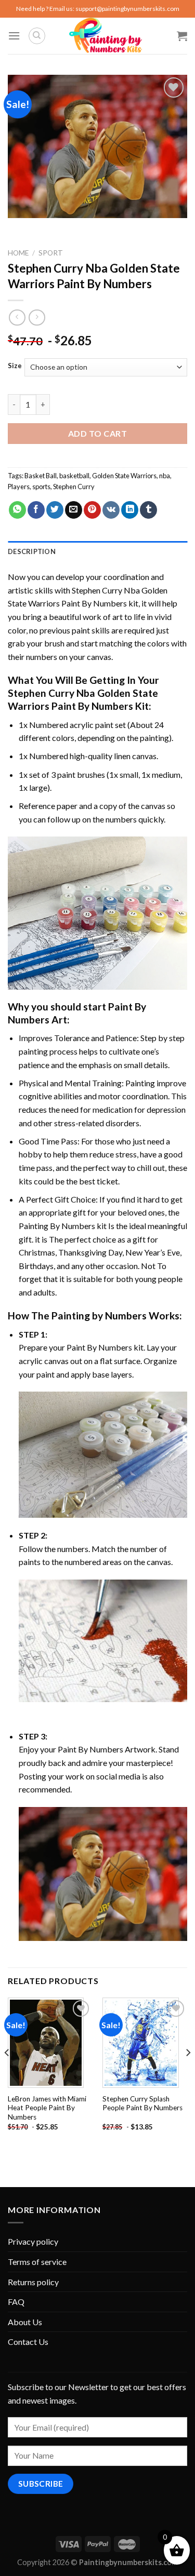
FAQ (16, 2302)
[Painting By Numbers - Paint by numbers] (106, 36)
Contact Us (28, 2342)
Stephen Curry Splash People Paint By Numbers (142, 2103)
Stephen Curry (74, 487)
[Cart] (182, 36)
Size (15, 366)
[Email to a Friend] (74, 510)
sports (41, 487)
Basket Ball (41, 476)
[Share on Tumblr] (148, 510)
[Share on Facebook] (36, 510)
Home (18, 253)
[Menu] (14, 36)
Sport (51, 253)
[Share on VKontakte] (111, 510)
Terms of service (37, 2262)
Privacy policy (33, 2241)
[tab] (97, 551)
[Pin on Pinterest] (92, 510)
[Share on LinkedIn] (130, 510)
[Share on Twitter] (55, 510)
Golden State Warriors (124, 476)
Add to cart (97, 433)
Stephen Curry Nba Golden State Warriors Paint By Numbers (83, 699)
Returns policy (33, 2282)
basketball (74, 476)
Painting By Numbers (57, 1226)
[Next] (188, 2073)
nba (165, 476)
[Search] (37, 36)
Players (19, 487)
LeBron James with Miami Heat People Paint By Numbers (47, 2108)
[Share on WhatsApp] (17, 510)
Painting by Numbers (99, 1316)
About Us (25, 2322)
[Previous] (7, 2073)
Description (32, 551)
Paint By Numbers (99, 1347)
